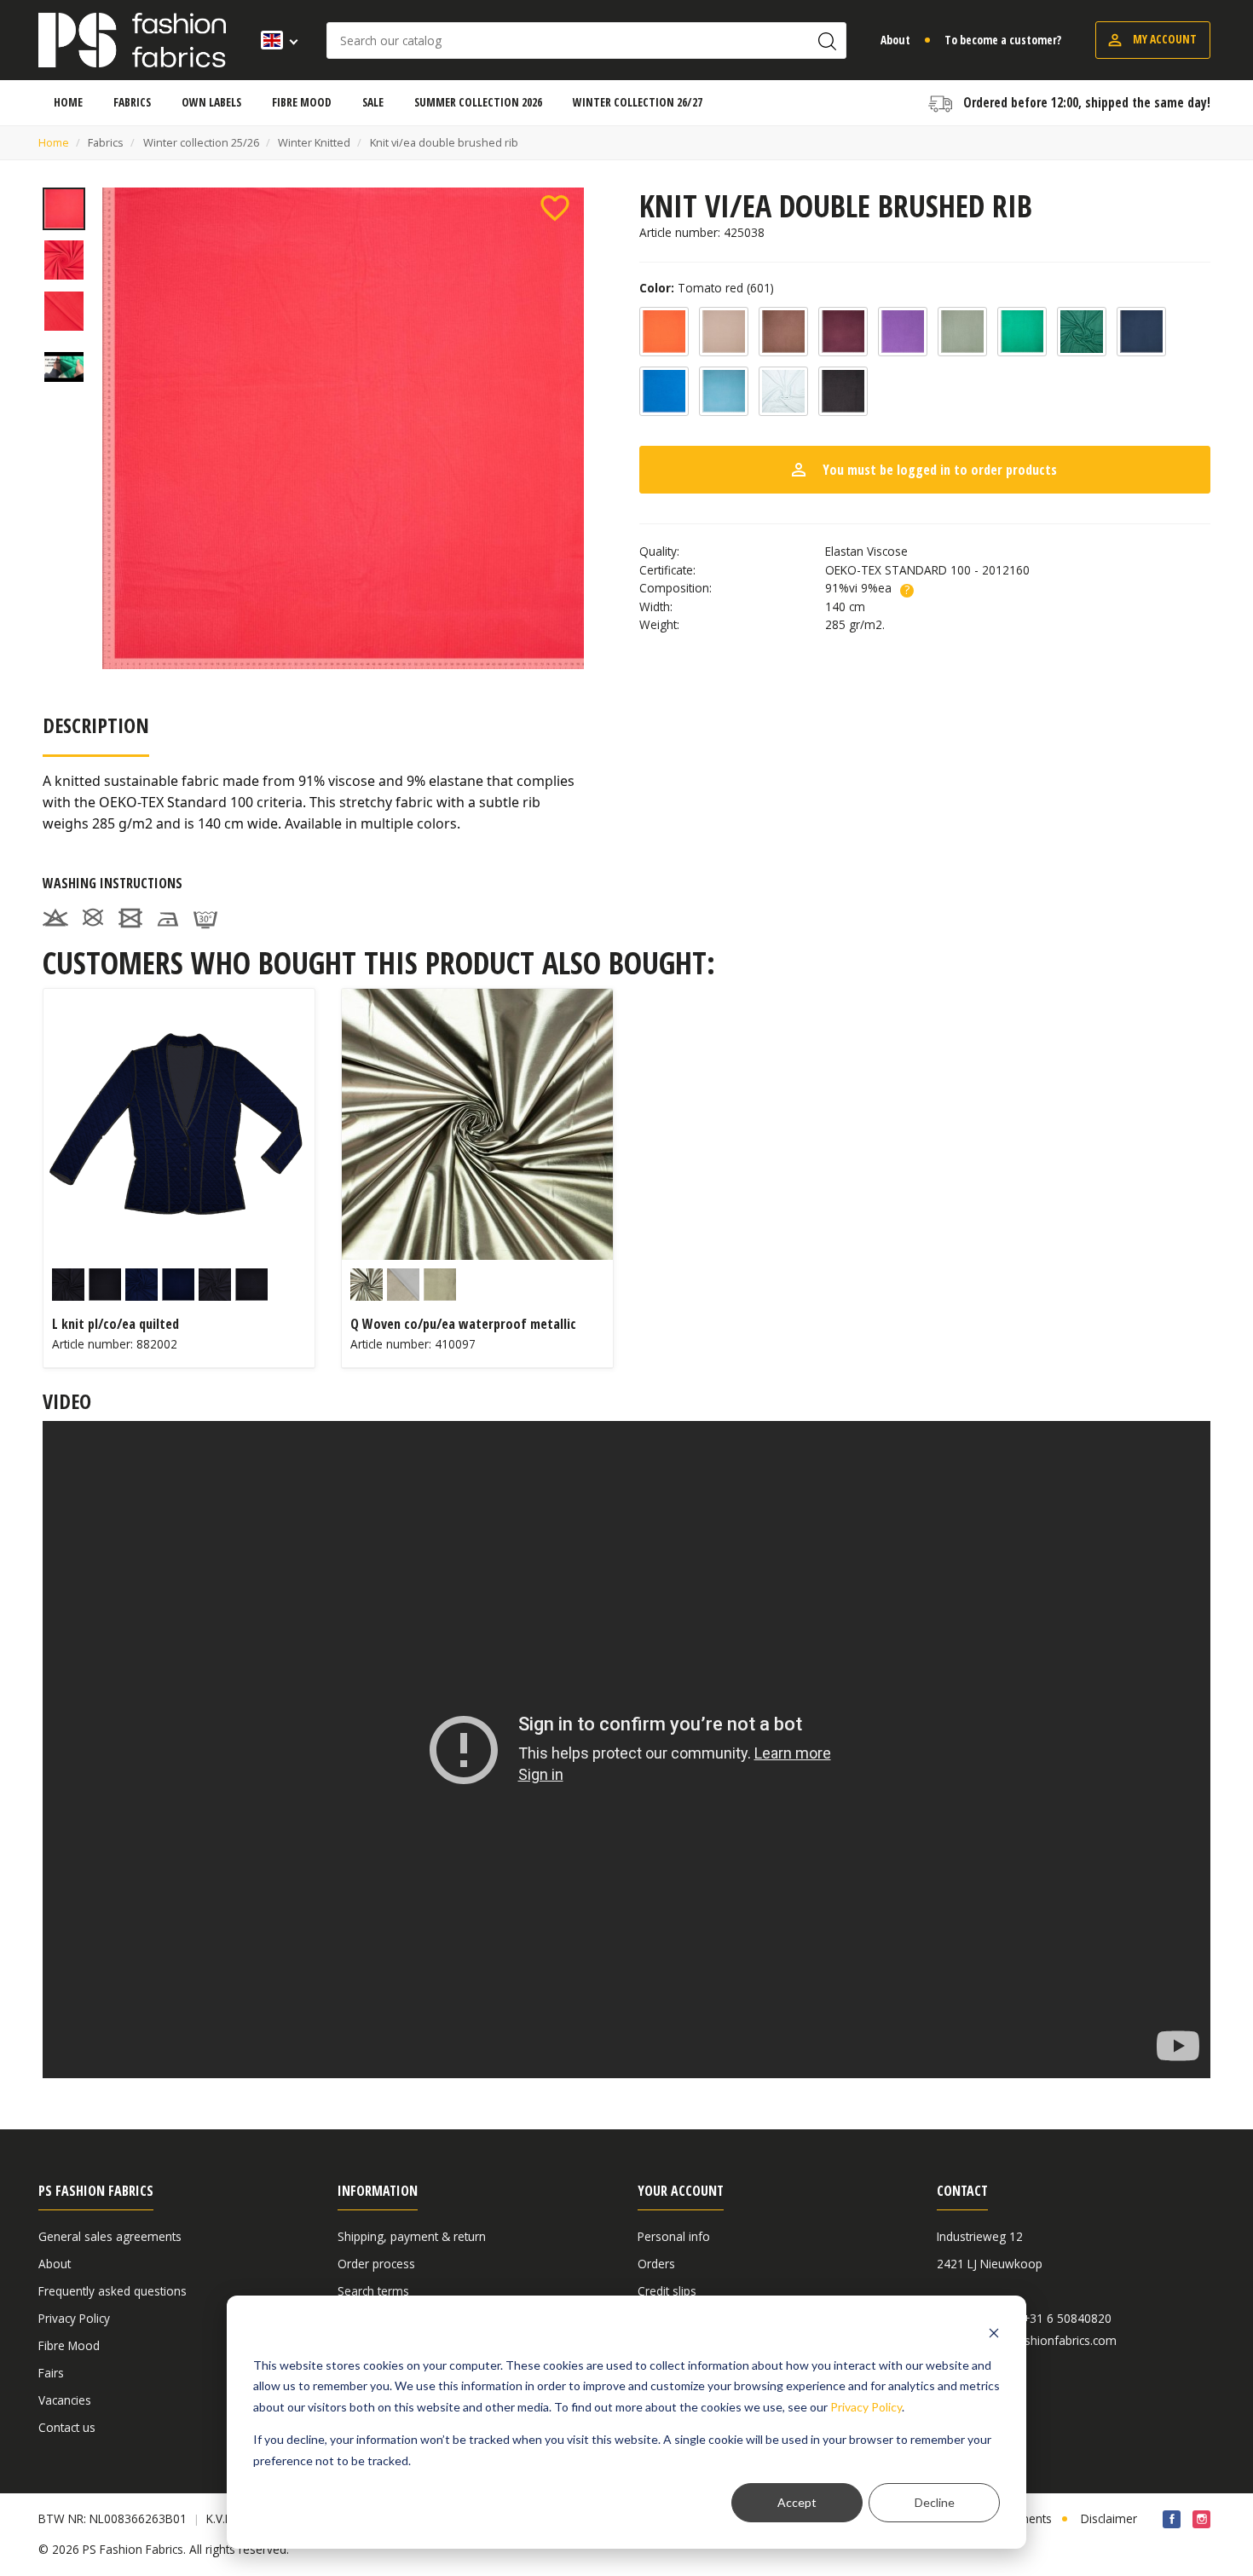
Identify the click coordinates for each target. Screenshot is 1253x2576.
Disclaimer (1109, 2518)
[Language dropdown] (274, 40)
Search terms (373, 2291)
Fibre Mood (69, 2345)
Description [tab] (96, 725)
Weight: (659, 625)
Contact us (67, 2427)
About (895, 40)
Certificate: (667, 570)
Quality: (659, 552)
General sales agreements (110, 2236)
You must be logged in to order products (923, 470)
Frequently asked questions (113, 2291)
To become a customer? (1003, 40)
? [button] (907, 591)
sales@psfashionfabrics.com (1039, 2341)
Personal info (674, 2236)
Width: (656, 607)
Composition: (676, 588)
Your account (681, 2191)
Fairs (51, 2373)
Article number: (680, 232)
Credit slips (667, 2291)
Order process (376, 2264)
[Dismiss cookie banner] (994, 2333)
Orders (656, 2264)
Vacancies (65, 2400)
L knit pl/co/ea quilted (115, 1324)
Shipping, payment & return (412, 2236)
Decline (935, 2502)
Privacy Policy (866, 2407)
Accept (797, 2502)
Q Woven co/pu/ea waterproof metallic (463, 1324)
